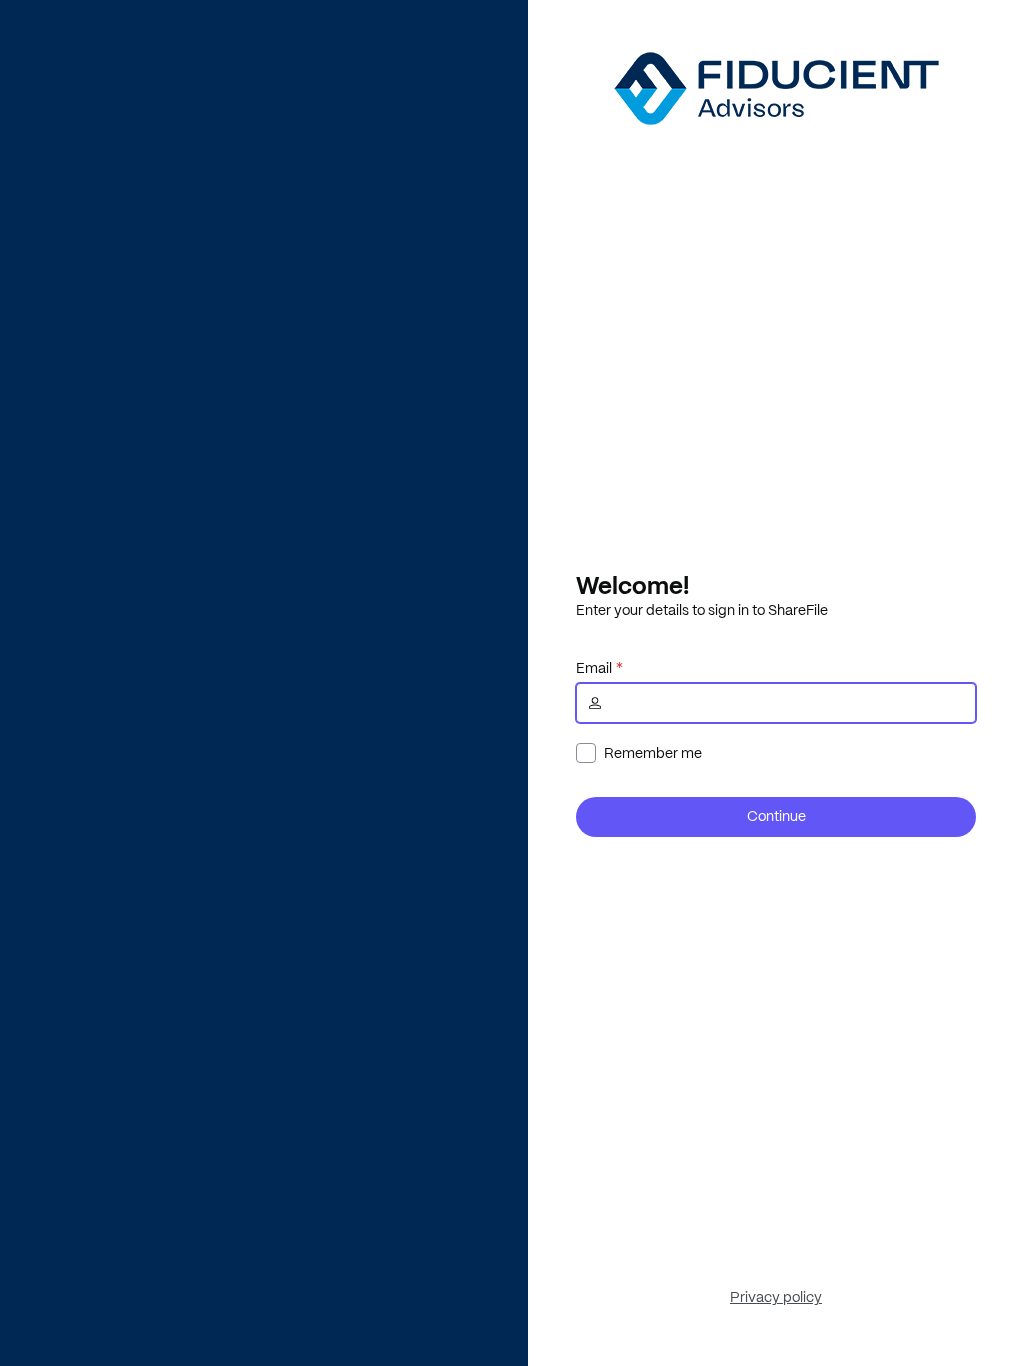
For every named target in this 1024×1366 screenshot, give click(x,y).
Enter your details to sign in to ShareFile (702, 610)
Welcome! (632, 585)
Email (594, 668)
